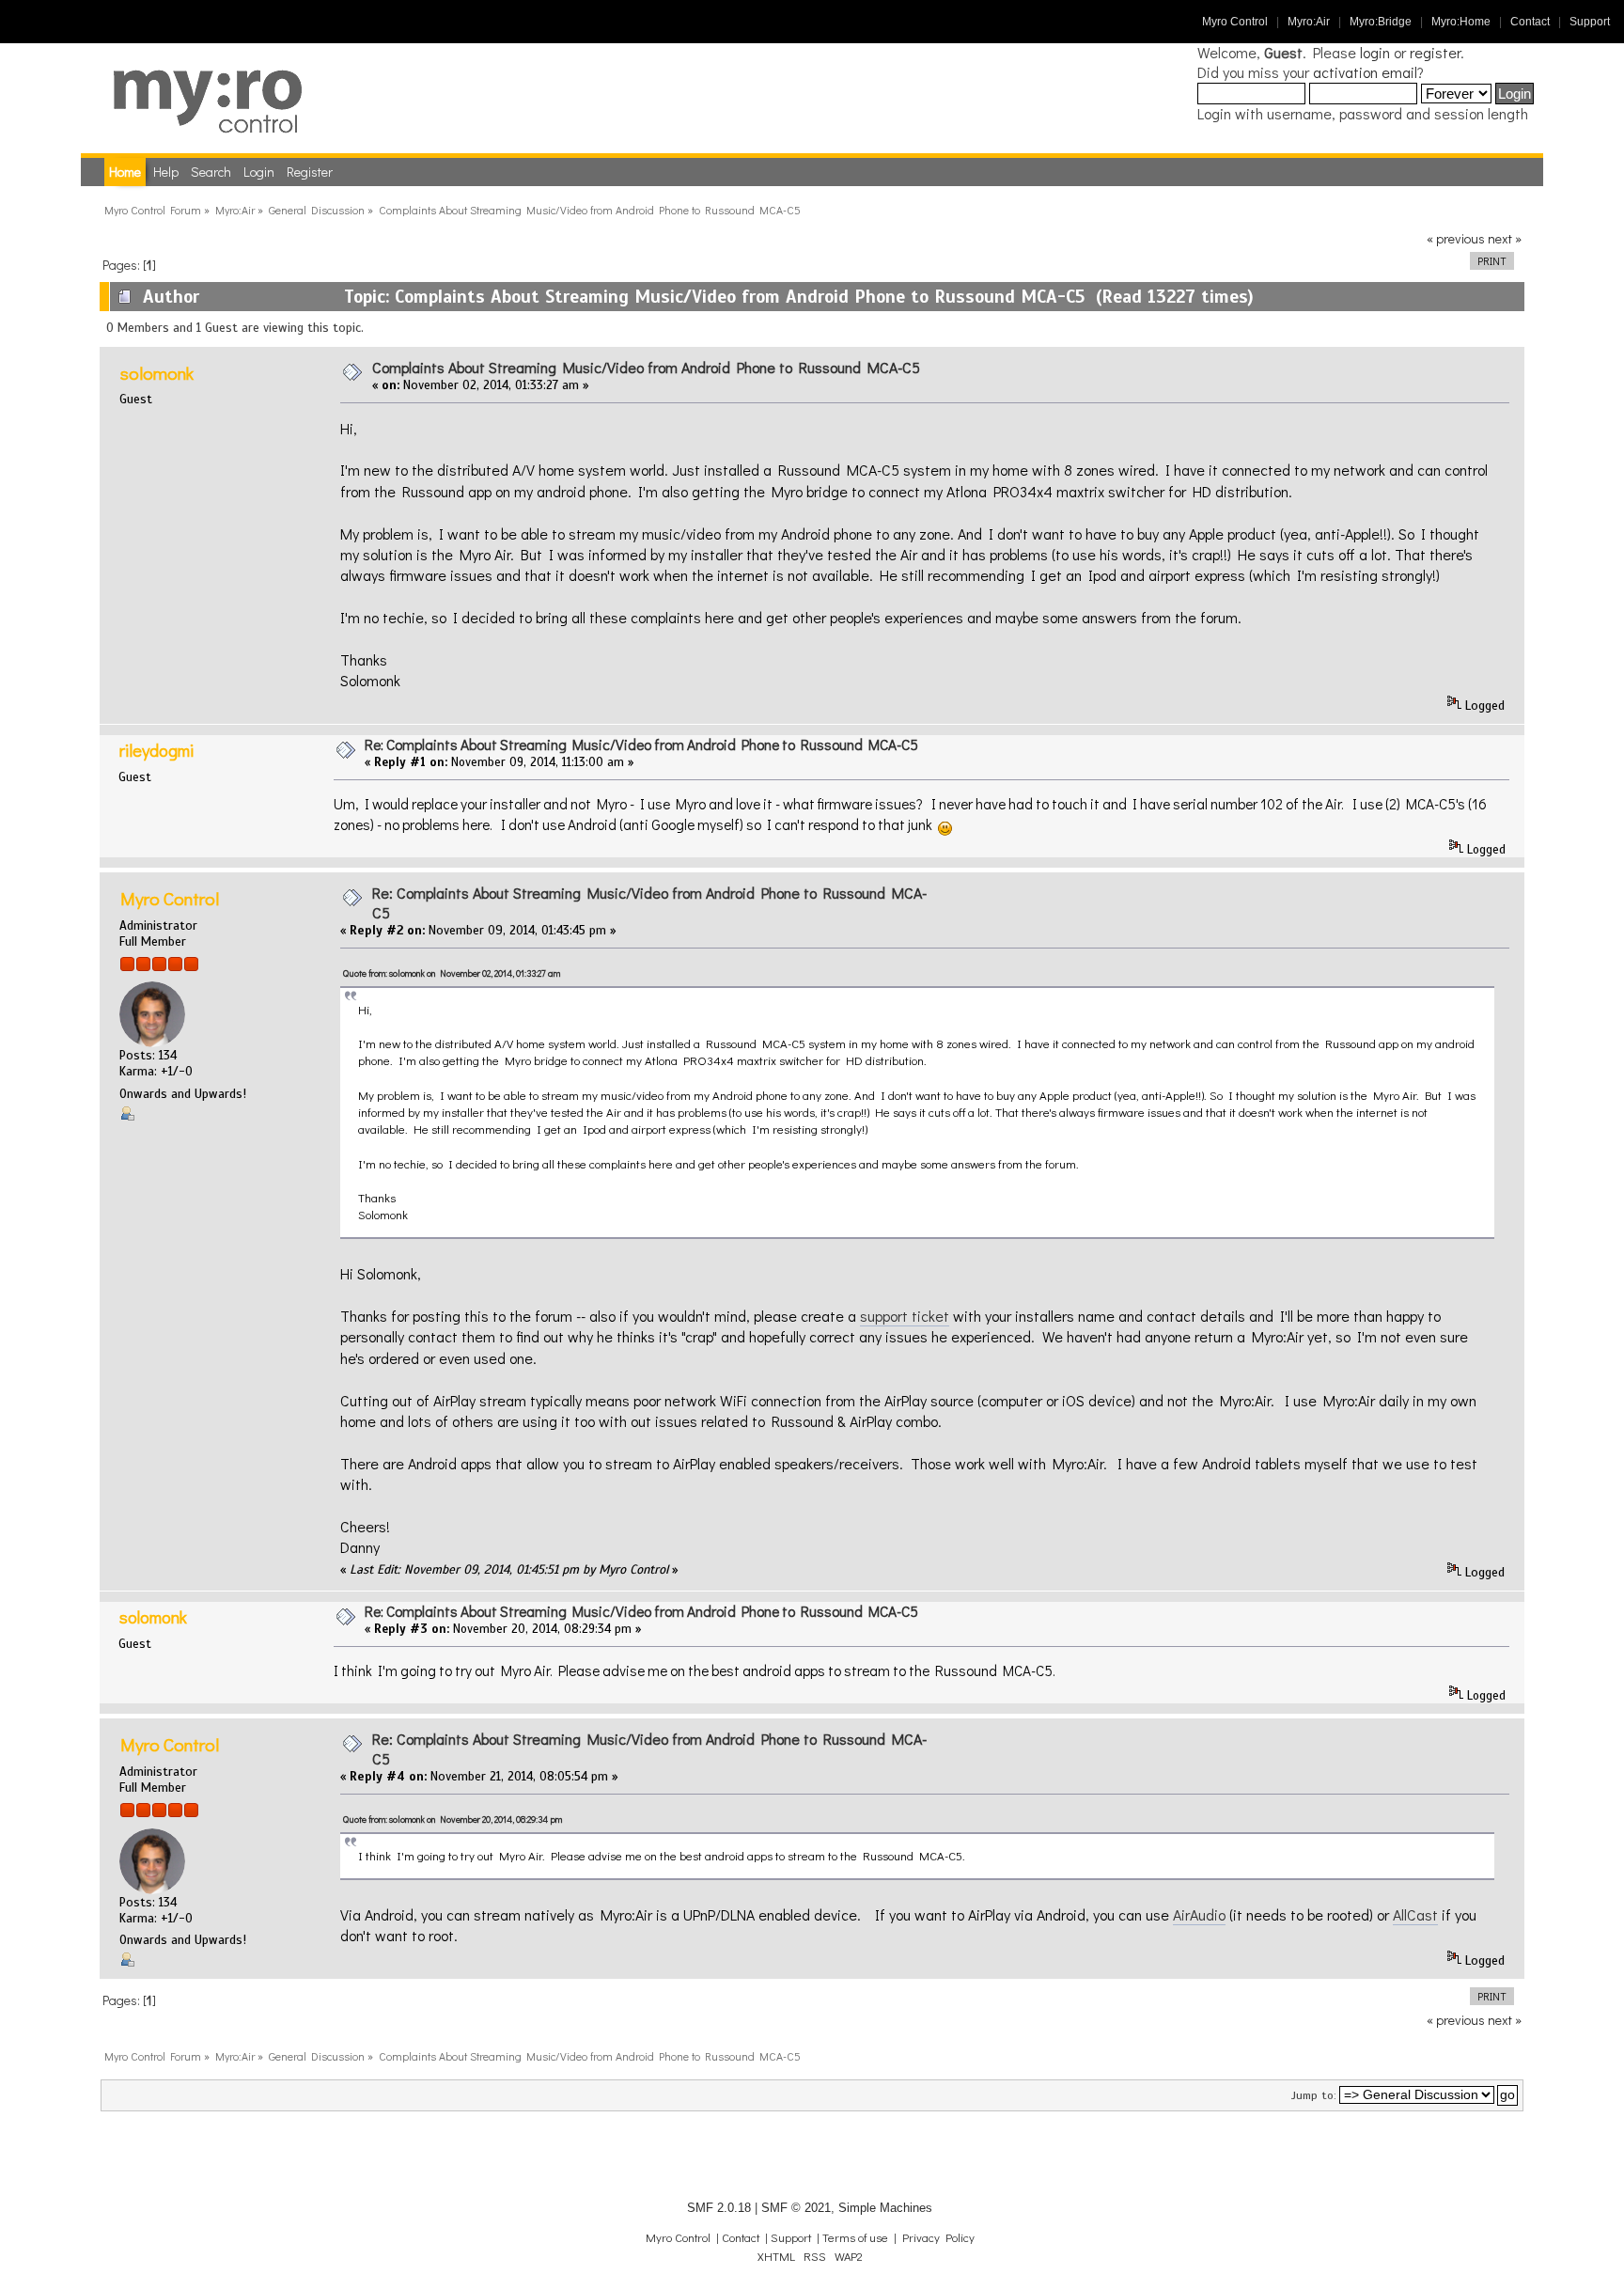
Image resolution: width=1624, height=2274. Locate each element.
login (1375, 52)
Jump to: (1314, 2095)
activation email (1365, 72)
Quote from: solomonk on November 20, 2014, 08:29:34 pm (453, 1819)
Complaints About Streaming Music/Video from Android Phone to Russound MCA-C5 (646, 367)
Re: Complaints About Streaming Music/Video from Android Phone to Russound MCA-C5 (641, 745)
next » (1505, 238)
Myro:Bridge (1381, 22)
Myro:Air (1309, 22)
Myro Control (1235, 22)
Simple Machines (885, 2208)
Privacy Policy (938, 2237)
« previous (1456, 238)
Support (1590, 22)
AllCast (1415, 1914)
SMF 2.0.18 (719, 2208)
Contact (1530, 22)
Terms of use (855, 2237)
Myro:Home (1461, 22)
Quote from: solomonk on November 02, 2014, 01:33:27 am (452, 973)
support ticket (905, 1316)
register (1435, 52)
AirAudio (1199, 1914)
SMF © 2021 (796, 2208)
